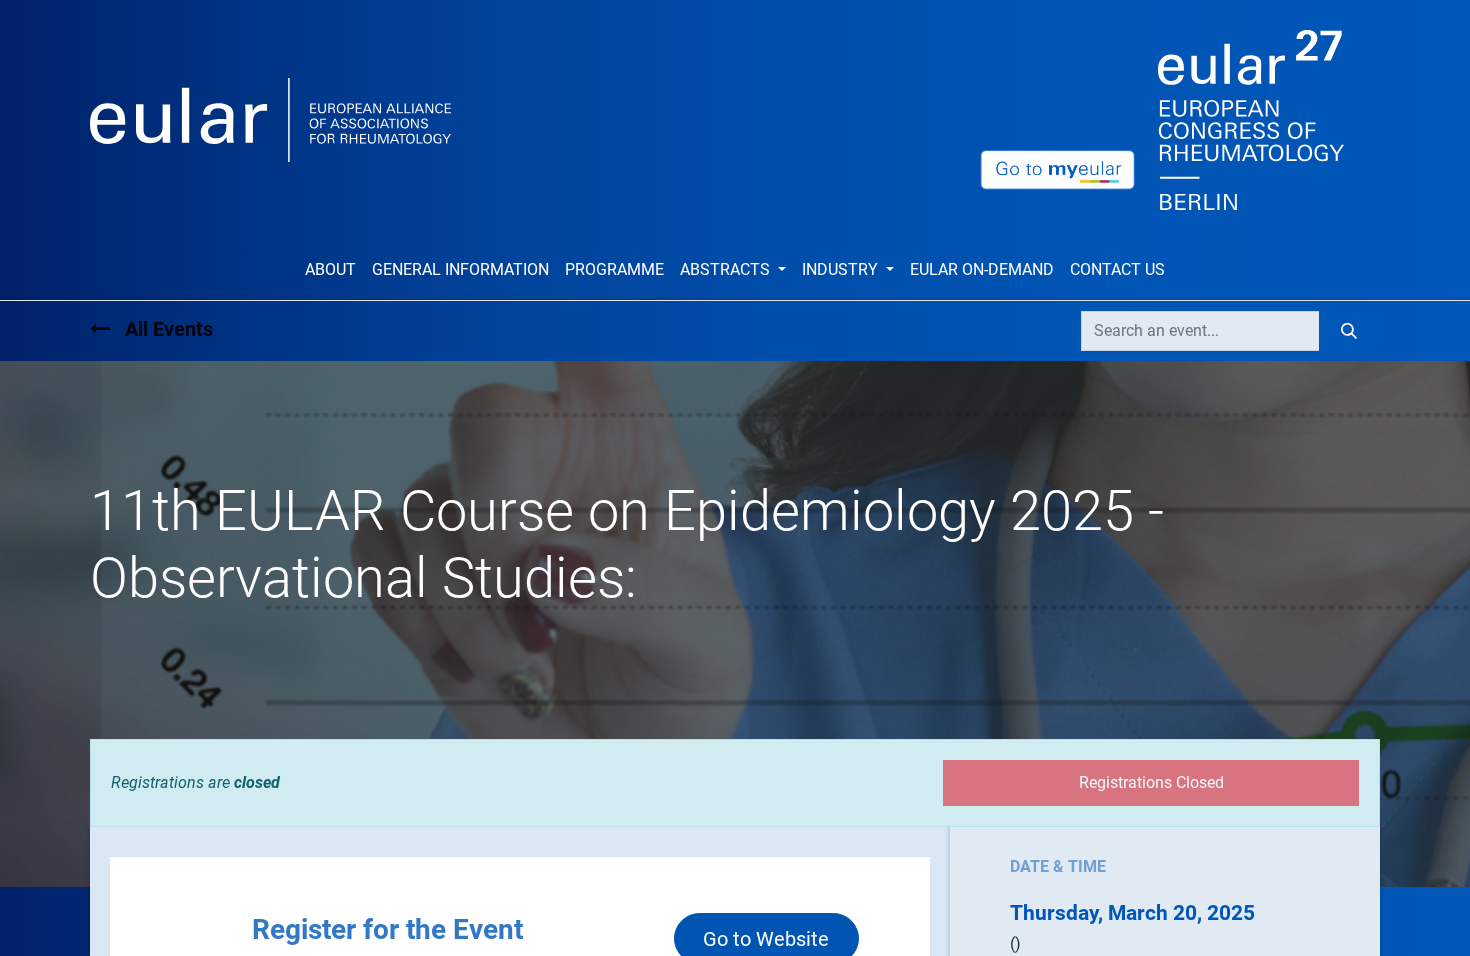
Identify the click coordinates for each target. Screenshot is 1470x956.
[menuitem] (330, 270)
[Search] (1349, 331)
